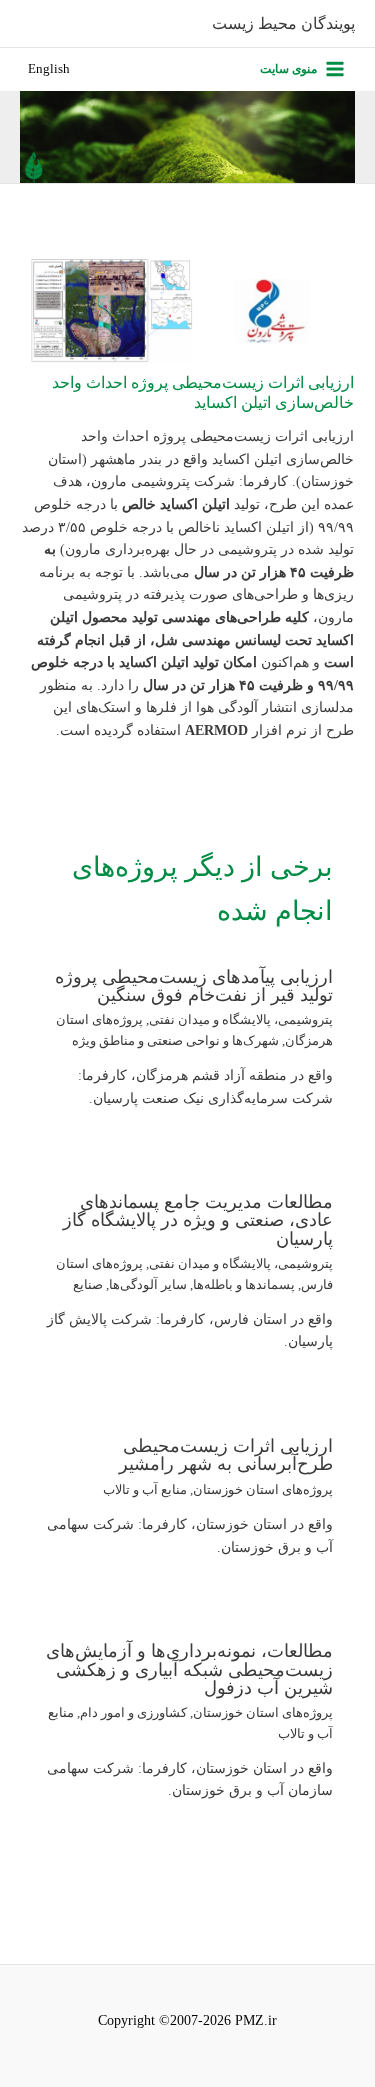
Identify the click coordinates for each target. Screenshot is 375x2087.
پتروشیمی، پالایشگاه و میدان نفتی (241, 1020)
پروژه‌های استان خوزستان (263, 1490)
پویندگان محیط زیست (283, 23)
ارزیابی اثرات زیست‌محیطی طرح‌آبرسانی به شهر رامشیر (226, 1455)
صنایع (88, 1285)
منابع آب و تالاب (145, 1490)
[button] (49, 69)
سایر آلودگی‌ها (148, 1285)
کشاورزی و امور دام (133, 1713)
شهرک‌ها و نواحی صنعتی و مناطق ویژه (175, 1041)
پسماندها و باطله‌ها (244, 1285)
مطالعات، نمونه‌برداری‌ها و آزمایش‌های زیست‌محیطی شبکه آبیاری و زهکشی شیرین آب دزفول (189, 1669)
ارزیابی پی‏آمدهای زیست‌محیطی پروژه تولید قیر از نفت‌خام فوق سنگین (194, 986)
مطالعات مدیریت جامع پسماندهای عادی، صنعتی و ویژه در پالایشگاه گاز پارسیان (198, 1220)
